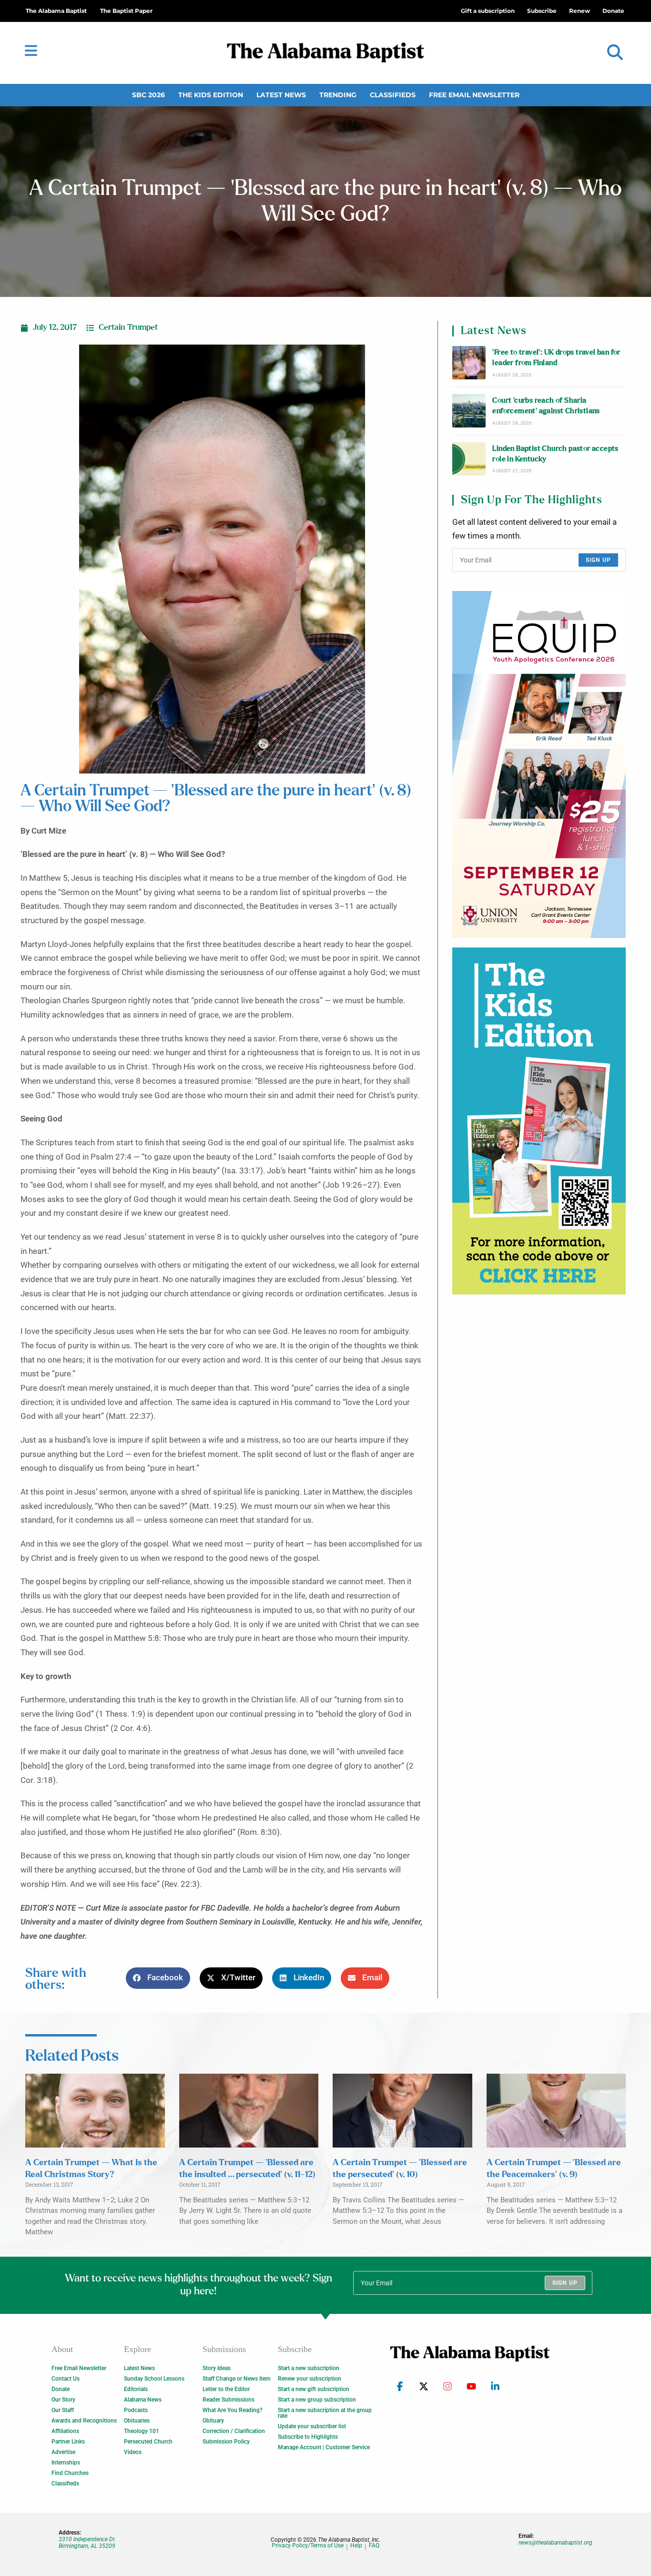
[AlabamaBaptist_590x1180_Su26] (539, 764)
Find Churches (70, 2473)
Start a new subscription (309, 2368)
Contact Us (66, 2379)
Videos (133, 2452)
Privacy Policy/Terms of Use (308, 2546)
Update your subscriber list (312, 2426)
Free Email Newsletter (474, 95)
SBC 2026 (148, 95)
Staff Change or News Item (236, 2379)
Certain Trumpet (128, 327)
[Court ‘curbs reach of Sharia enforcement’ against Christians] (469, 411)
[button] (615, 53)
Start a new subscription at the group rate (325, 2413)
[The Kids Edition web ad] (539, 1121)
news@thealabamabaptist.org (555, 2543)
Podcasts (136, 2410)
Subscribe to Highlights (308, 2437)
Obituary (213, 2421)
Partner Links (68, 2442)
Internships (66, 2463)
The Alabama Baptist (56, 11)
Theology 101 (142, 2431)
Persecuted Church (148, 2442)
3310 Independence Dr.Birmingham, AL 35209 (87, 2543)
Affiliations (65, 2431)
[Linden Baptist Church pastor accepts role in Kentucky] (469, 459)
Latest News (281, 95)
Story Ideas (217, 2368)
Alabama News (143, 2400)
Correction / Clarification (234, 2431)
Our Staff (63, 2410)
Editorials (136, 2389)
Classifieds (393, 95)
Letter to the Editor (226, 2389)
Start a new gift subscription (314, 2389)
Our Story (63, 2400)
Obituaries (137, 2421)
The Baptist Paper (126, 11)
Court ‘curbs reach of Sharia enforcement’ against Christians (546, 406)
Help (356, 2546)
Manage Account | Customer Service (324, 2447)
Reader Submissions (229, 2400)
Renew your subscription (310, 2379)
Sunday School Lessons (154, 2379)
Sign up (598, 560)
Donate (61, 2389)
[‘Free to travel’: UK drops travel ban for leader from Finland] (469, 363)
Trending (338, 95)
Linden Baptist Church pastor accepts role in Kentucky (555, 454)
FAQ (374, 2546)
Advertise (63, 2452)
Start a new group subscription (317, 2400)
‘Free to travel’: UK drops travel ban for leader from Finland (556, 358)
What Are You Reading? (233, 2410)
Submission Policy (226, 2442)
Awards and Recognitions (84, 2421)
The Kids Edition (211, 95)
